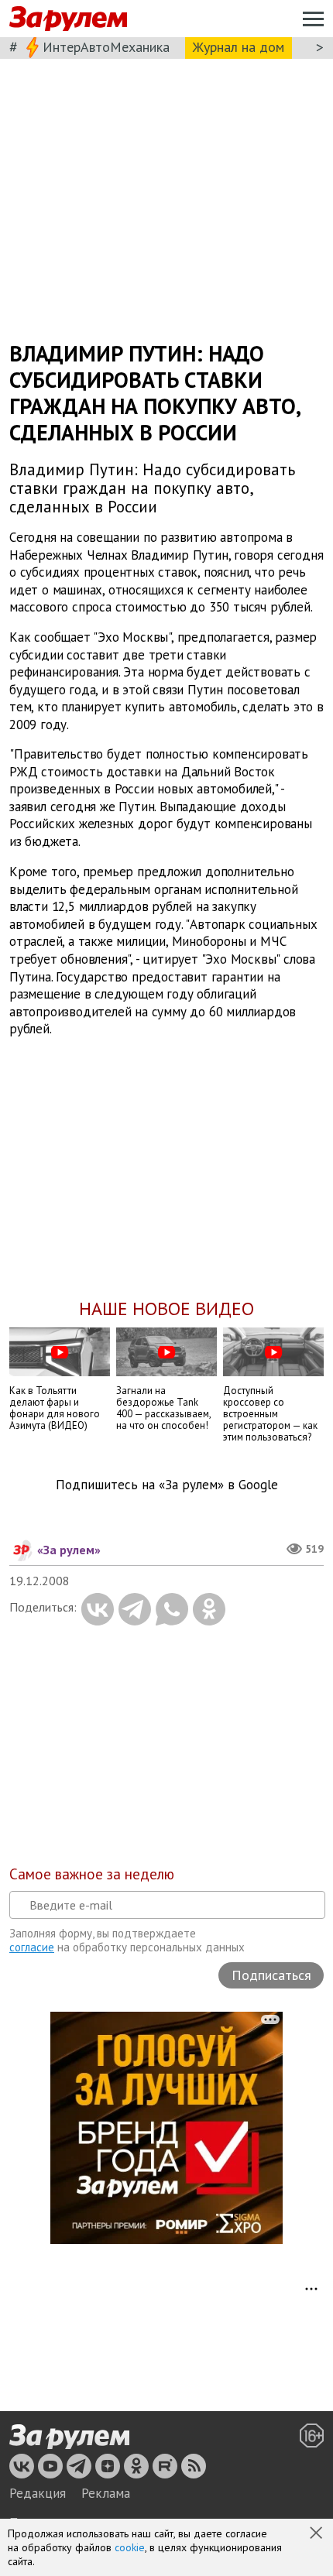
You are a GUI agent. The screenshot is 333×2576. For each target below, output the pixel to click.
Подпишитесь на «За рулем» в (167, 1485)
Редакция (38, 2493)
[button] (318, 2534)
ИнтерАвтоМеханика (106, 47)
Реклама (106, 2493)
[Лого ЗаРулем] (68, 19)
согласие (32, 1947)
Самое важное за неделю (92, 1874)
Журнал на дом (239, 47)
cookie (130, 2547)
